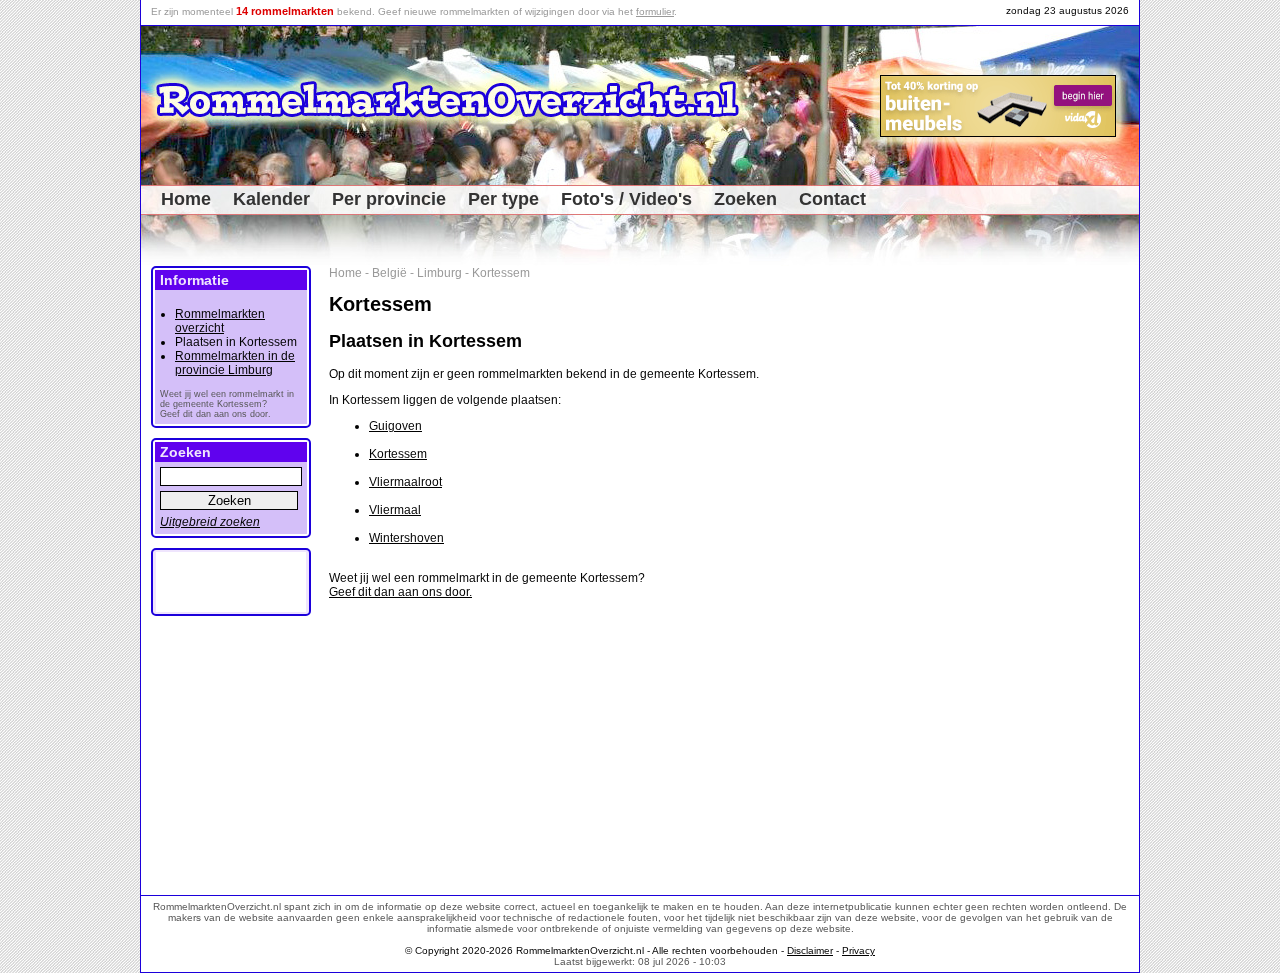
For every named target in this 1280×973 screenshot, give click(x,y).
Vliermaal (395, 510)
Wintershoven (406, 538)
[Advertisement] (1071, 566)
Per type (503, 199)
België (389, 273)
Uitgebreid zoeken (210, 522)
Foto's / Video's (626, 199)
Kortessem (501, 273)
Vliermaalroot (405, 482)
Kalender (271, 199)
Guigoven (395, 426)
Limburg (439, 273)
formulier (655, 11)
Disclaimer (810, 950)
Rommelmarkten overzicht (220, 321)
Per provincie (389, 199)
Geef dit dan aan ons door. (400, 592)
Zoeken (745, 199)
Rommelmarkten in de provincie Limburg (235, 363)
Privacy (858, 950)
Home (186, 199)
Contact (832, 199)
